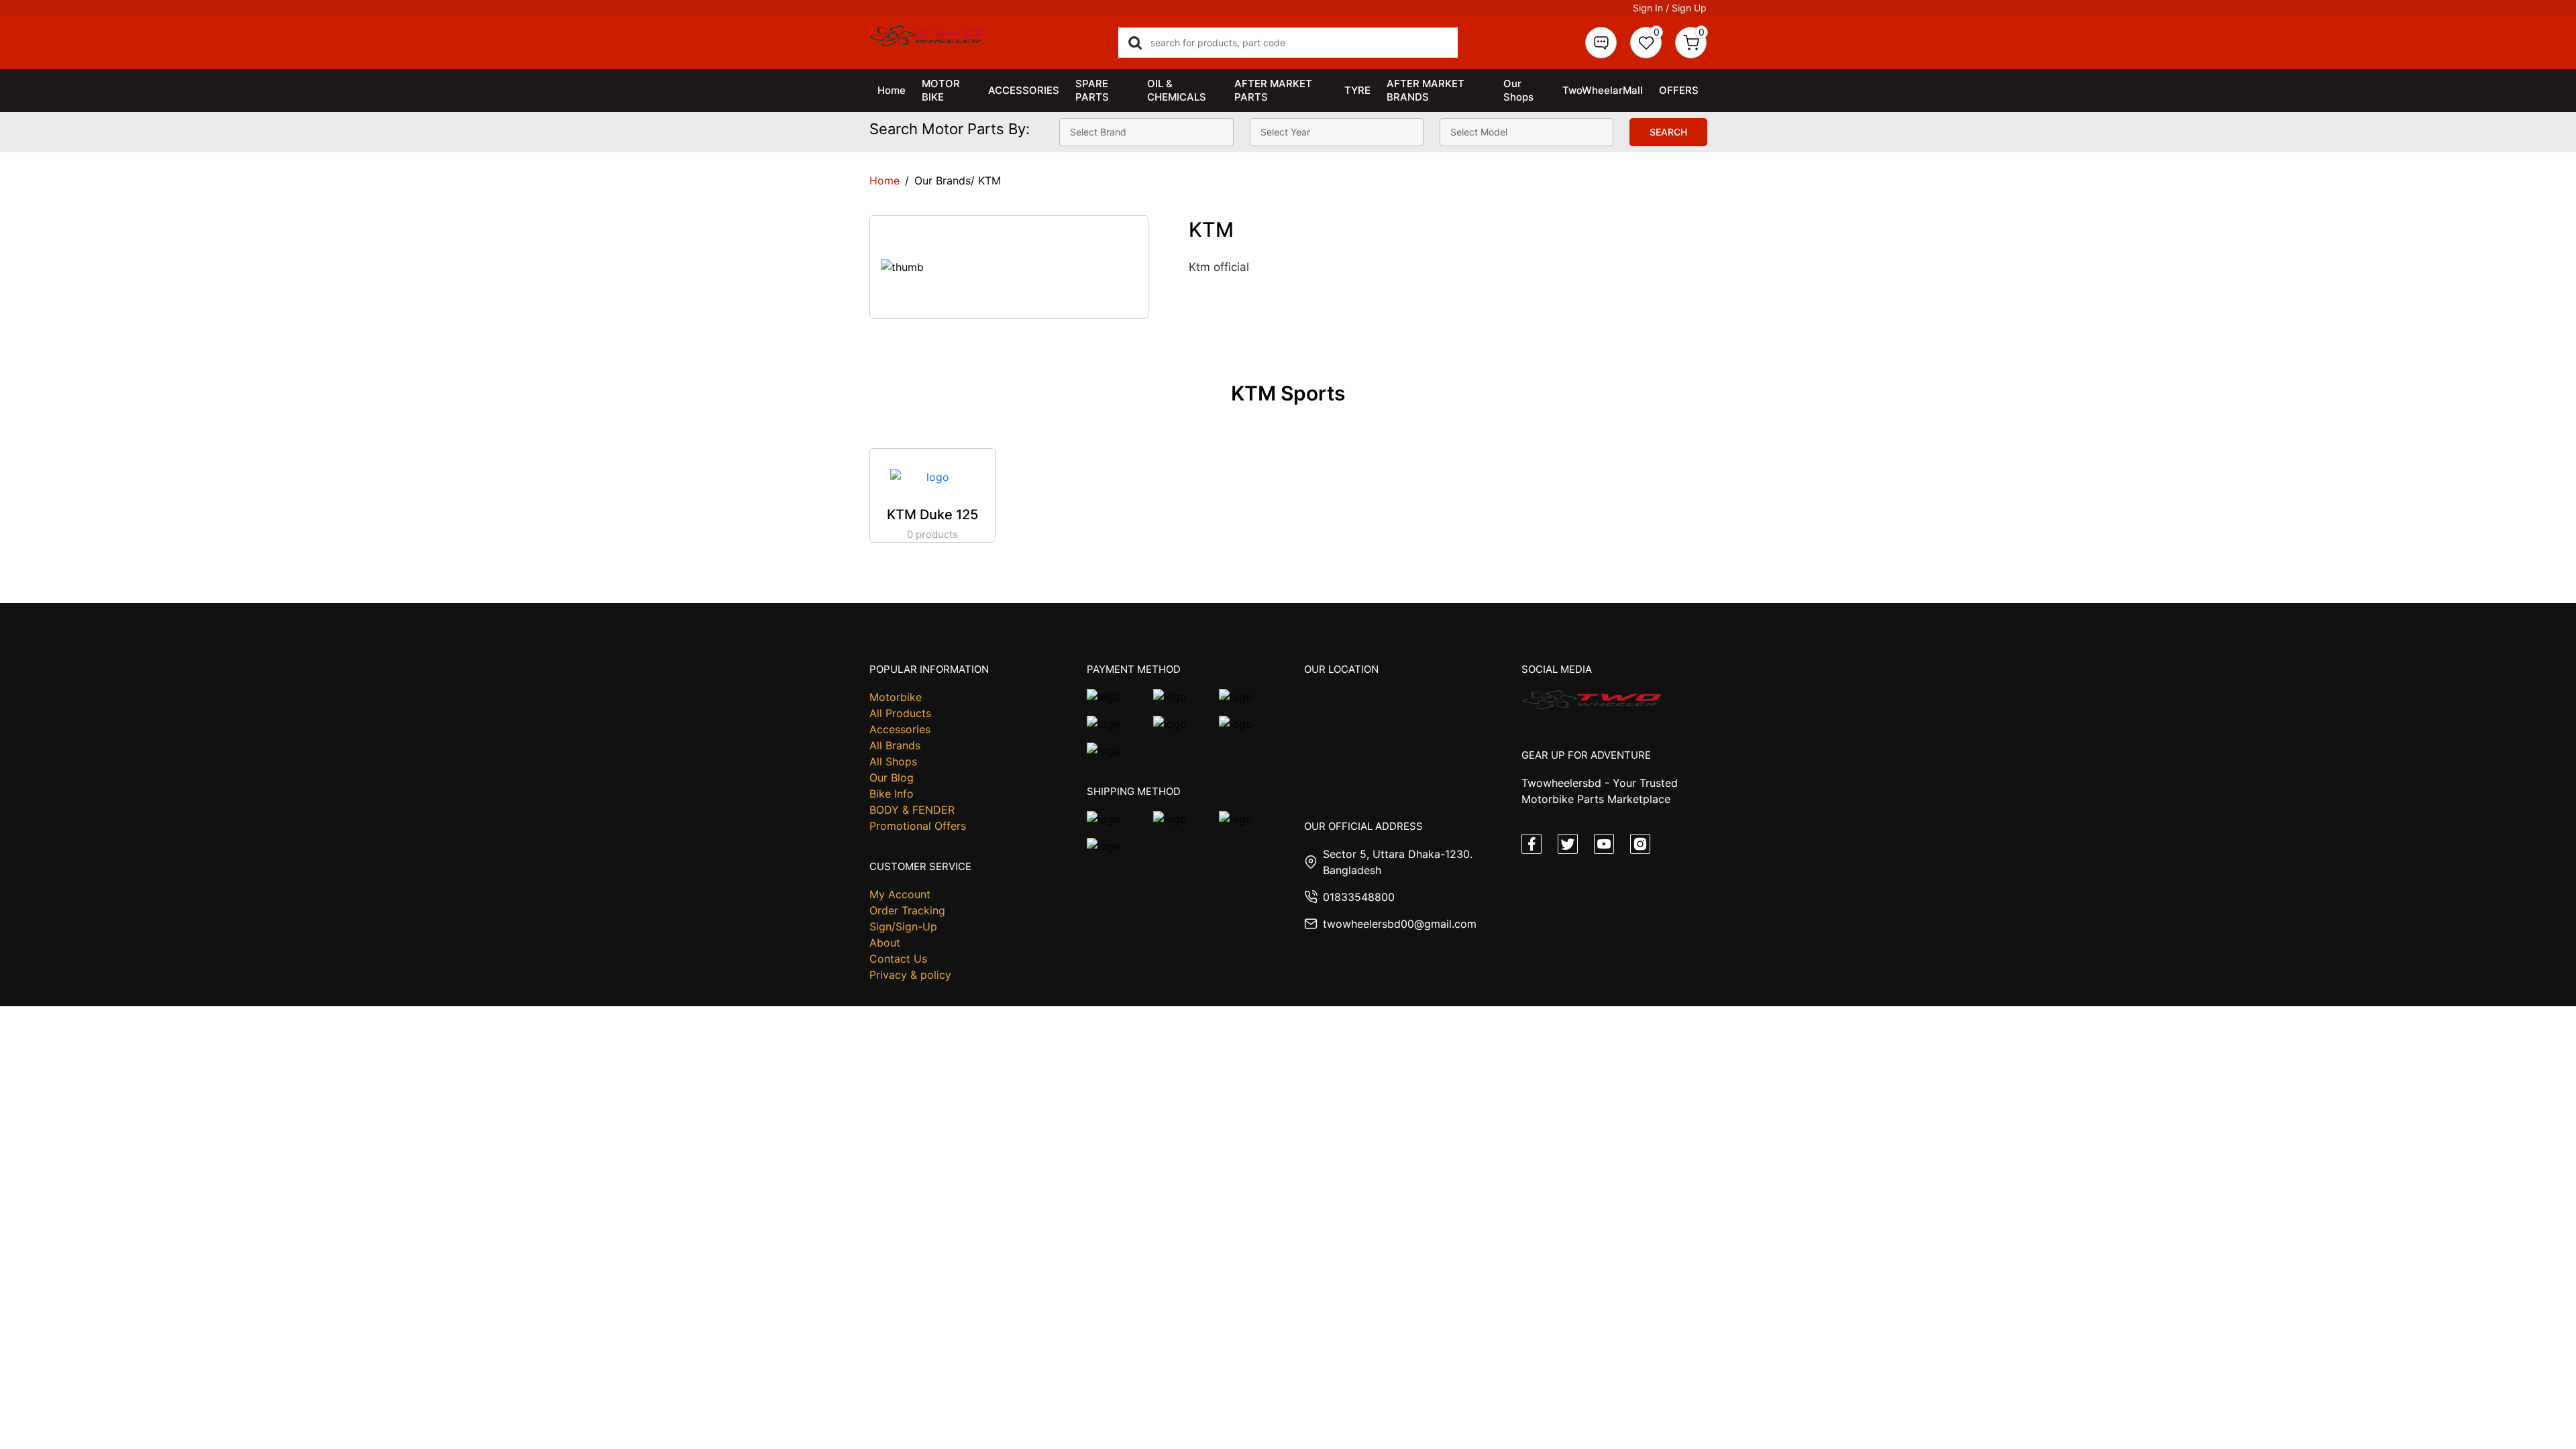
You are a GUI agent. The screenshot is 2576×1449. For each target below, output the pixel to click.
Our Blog (892, 777)
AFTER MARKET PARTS (1273, 90)
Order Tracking (907, 910)
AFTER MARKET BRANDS (1426, 90)
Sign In (1648, 8)
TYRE (1357, 90)
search (1668, 132)
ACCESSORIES (1024, 90)
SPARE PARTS (1092, 90)
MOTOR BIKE (941, 90)
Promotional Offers (918, 826)
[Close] (1454, 1423)
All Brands (895, 745)
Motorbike (896, 697)
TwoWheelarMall (1603, 90)
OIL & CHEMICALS (1177, 90)
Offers (1679, 90)
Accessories (900, 729)
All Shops (893, 761)
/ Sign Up (1686, 8)
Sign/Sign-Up (903, 926)
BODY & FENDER (912, 810)
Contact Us (898, 959)
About (885, 943)
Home (892, 90)
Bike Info (892, 794)
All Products (900, 713)
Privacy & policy (910, 975)
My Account (900, 894)
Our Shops (1518, 90)
